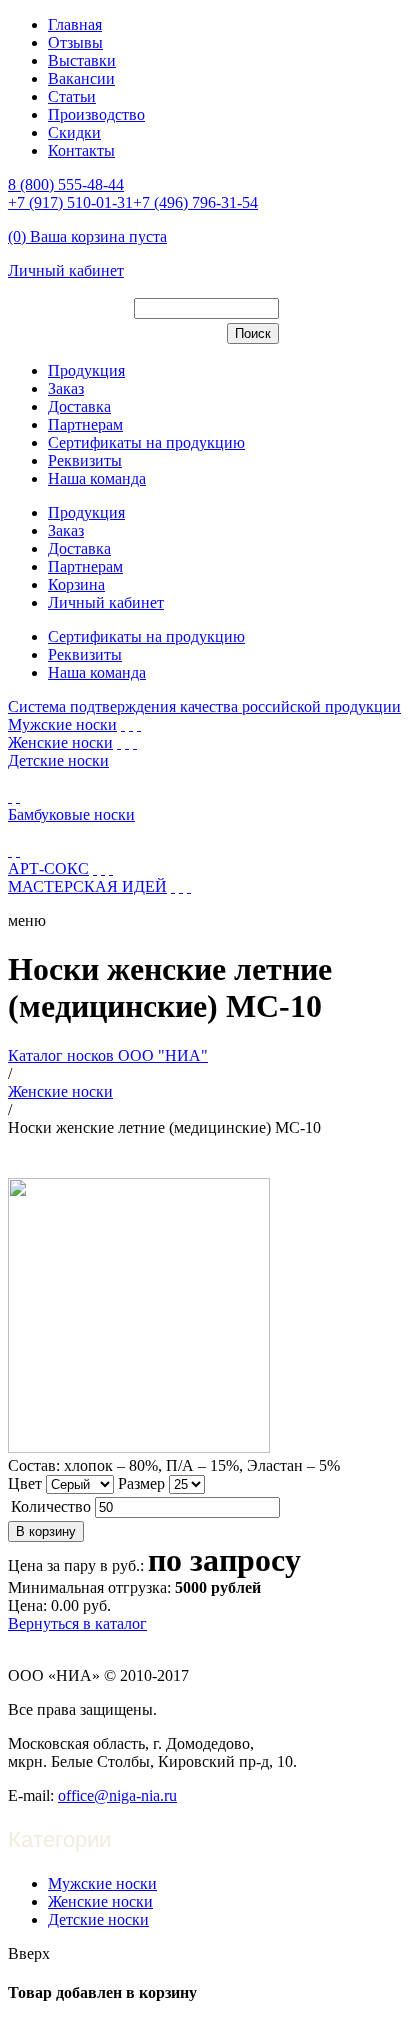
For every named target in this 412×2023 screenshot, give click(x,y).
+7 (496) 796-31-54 (195, 202)
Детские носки (58, 760)
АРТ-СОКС (48, 868)
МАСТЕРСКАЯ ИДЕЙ (87, 886)
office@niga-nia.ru (117, 1795)
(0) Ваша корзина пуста (87, 236)
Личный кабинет (66, 270)
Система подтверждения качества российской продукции (204, 706)
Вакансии (81, 78)
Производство (96, 114)
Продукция (86, 370)
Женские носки (60, 742)
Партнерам (85, 424)
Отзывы (75, 42)
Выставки (82, 60)
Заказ (66, 388)
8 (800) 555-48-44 (66, 184)
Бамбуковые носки (71, 814)
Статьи (72, 96)
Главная (75, 24)
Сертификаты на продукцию (146, 442)
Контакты (81, 150)
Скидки (74, 132)
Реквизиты (85, 460)
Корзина (76, 584)
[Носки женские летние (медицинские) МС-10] (139, 1447)
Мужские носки (62, 724)
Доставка (79, 406)
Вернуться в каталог (77, 1623)
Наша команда (97, 478)
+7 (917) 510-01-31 (70, 202)
